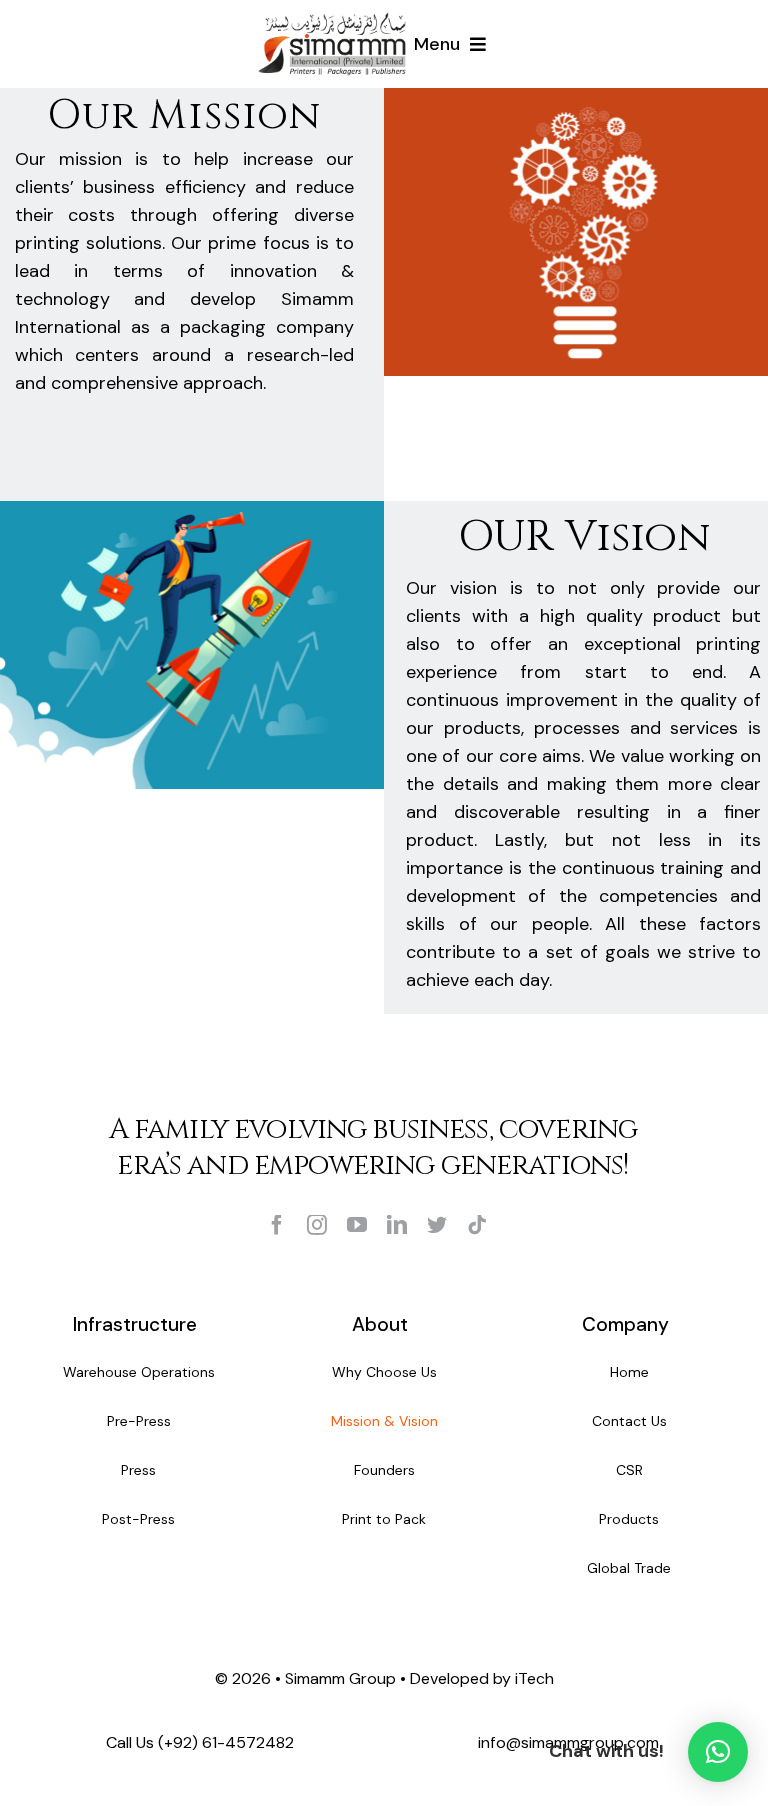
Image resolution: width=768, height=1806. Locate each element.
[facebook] (277, 1225)
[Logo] (332, 19)
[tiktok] (477, 1225)
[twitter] (437, 1225)
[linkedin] (397, 1225)
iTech (534, 1678)
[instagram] (317, 1225)
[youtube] (357, 1225)
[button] (718, 1752)
